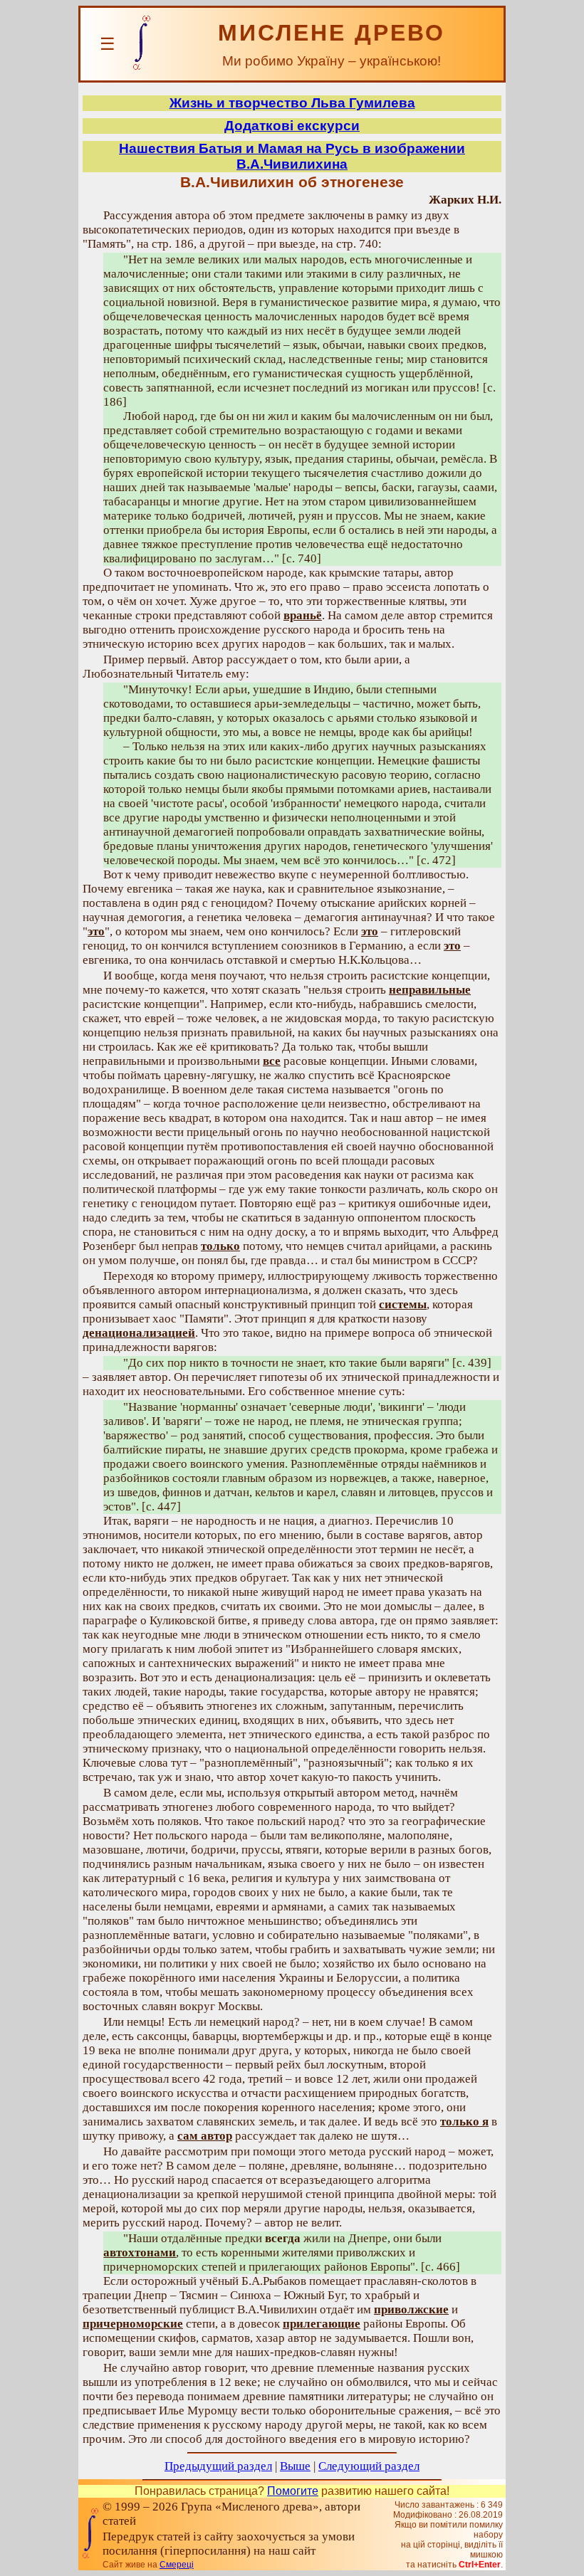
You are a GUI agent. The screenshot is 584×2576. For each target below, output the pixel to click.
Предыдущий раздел (218, 2466)
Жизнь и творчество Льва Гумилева (292, 103)
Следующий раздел (369, 2466)
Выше (295, 2466)
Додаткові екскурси (292, 126)
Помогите (293, 2491)
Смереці (177, 2565)
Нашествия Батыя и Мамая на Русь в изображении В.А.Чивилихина (292, 156)
